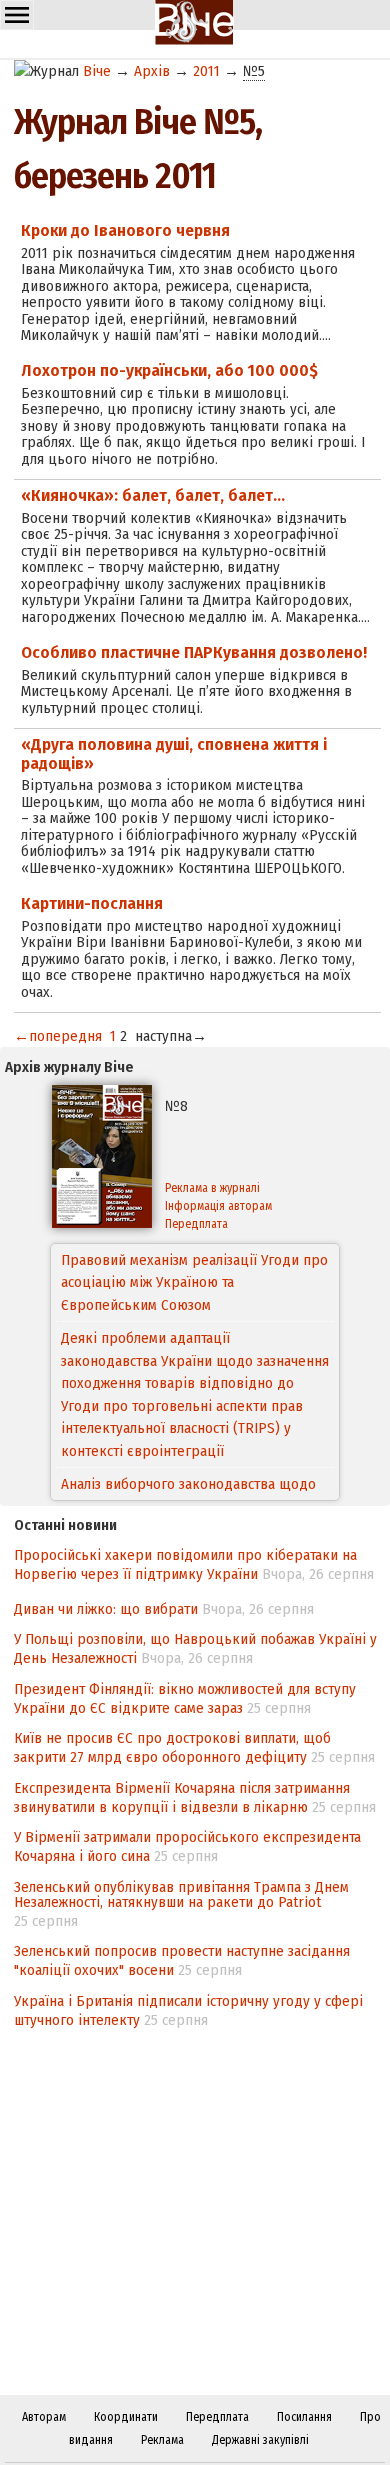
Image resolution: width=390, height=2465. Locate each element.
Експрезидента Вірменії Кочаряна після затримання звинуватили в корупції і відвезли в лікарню (182, 1797)
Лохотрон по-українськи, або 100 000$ (169, 370)
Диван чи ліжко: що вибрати (106, 1609)
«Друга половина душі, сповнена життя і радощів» (174, 754)
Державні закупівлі (260, 2440)
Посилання (304, 2417)
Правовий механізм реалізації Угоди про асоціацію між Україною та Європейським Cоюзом (194, 1282)
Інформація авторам (218, 1206)
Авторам (44, 2417)
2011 (206, 71)
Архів (152, 71)
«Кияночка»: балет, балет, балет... (153, 495)
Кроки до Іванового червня (125, 230)
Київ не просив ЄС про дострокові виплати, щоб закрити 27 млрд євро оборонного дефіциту (172, 1747)
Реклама (162, 2440)
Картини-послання (92, 903)
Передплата (196, 1224)
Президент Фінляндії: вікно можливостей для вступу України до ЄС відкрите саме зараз (185, 1698)
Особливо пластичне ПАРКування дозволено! (194, 652)
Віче (97, 71)
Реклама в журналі (212, 1188)
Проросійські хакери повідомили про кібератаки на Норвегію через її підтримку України (185, 1564)
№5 (254, 71)
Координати (126, 2417)
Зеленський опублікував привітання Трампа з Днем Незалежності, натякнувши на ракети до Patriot (181, 1894)
